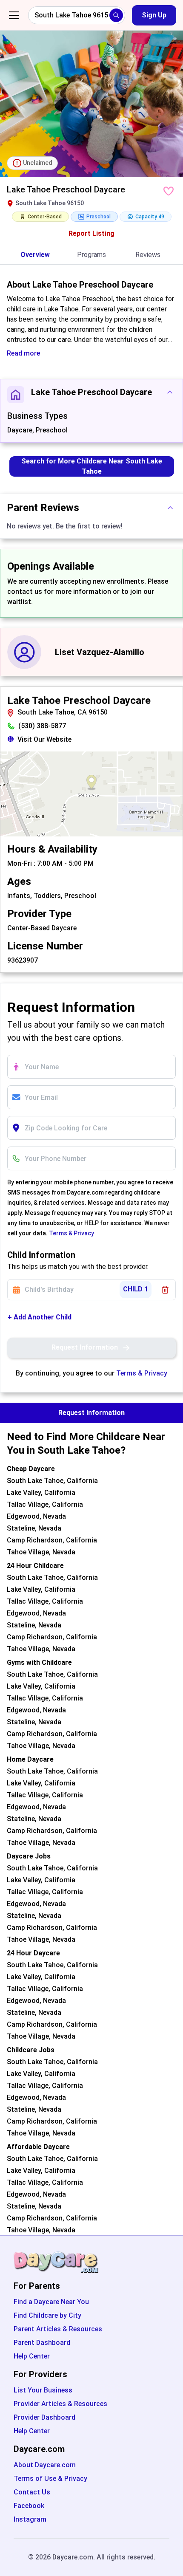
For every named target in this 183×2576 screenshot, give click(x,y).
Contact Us (32, 2492)
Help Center (32, 2356)
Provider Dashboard (44, 2417)
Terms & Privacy (71, 1233)
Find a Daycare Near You (51, 2302)
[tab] (35, 255)
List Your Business (43, 2390)
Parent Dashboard (42, 2343)
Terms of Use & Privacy (50, 2479)
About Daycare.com (45, 2465)
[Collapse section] (170, 392)
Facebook (29, 2506)
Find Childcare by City (47, 2315)
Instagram (30, 2519)
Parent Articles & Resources (58, 2329)
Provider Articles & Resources (60, 2404)
